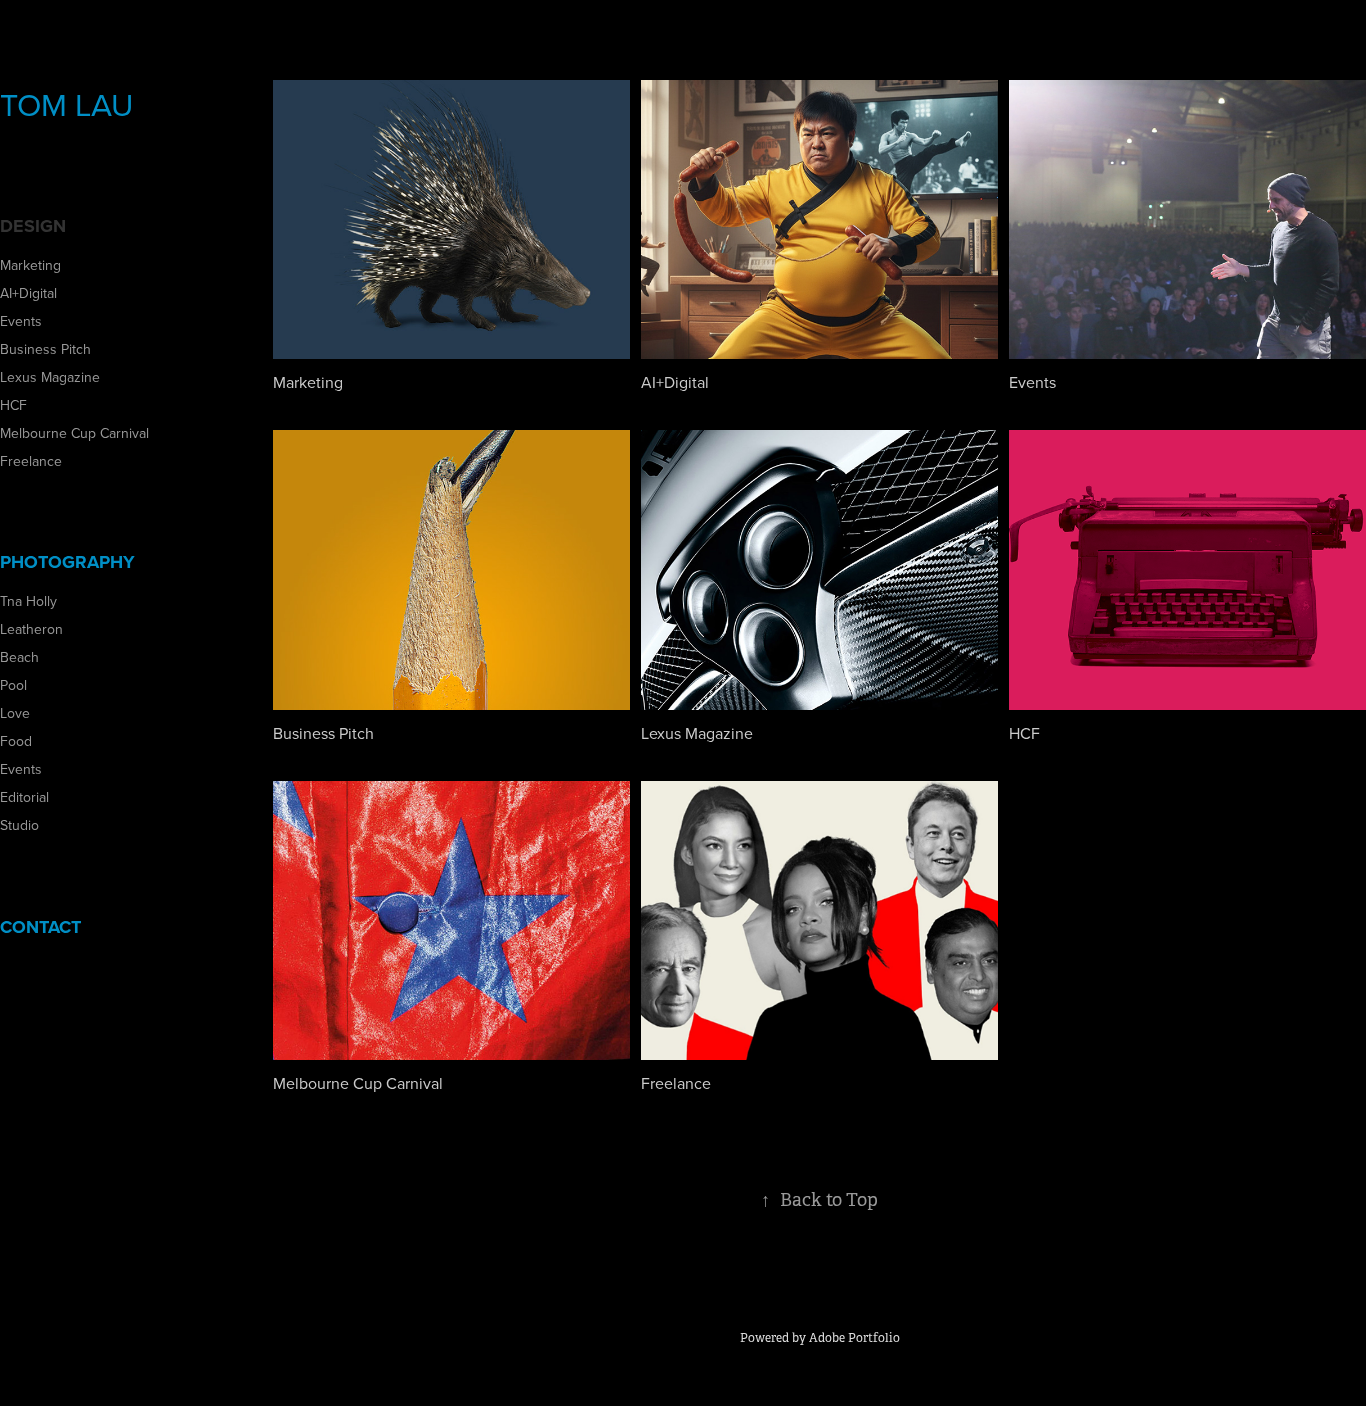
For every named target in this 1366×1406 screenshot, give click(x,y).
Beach (19, 657)
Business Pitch (45, 349)
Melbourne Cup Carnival (74, 433)
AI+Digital (28, 293)
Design (33, 226)
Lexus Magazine (50, 377)
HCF (13, 405)
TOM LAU (66, 103)
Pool (13, 685)
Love (15, 713)
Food (16, 741)
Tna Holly (28, 601)
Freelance (31, 461)
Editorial (24, 797)
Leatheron (31, 629)
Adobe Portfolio (854, 1338)
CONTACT (40, 927)
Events (21, 321)
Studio (19, 825)
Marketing (30, 265)
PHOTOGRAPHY (67, 562)
